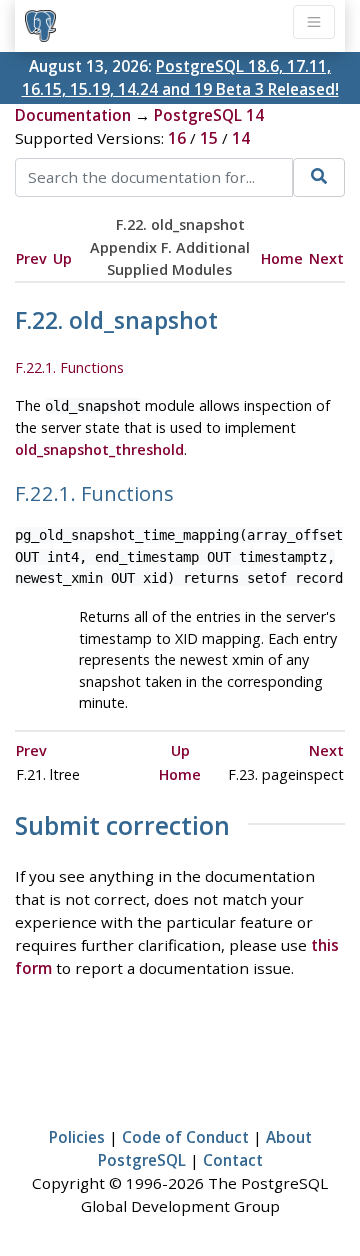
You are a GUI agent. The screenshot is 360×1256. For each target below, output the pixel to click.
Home (282, 258)
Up (62, 258)
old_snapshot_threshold (99, 449)
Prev (31, 258)
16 (177, 138)
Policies (77, 1137)
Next (326, 258)
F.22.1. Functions (69, 367)
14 (241, 138)
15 (209, 138)
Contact (233, 1160)
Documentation (73, 115)
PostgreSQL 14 (209, 115)
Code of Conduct (185, 1137)
